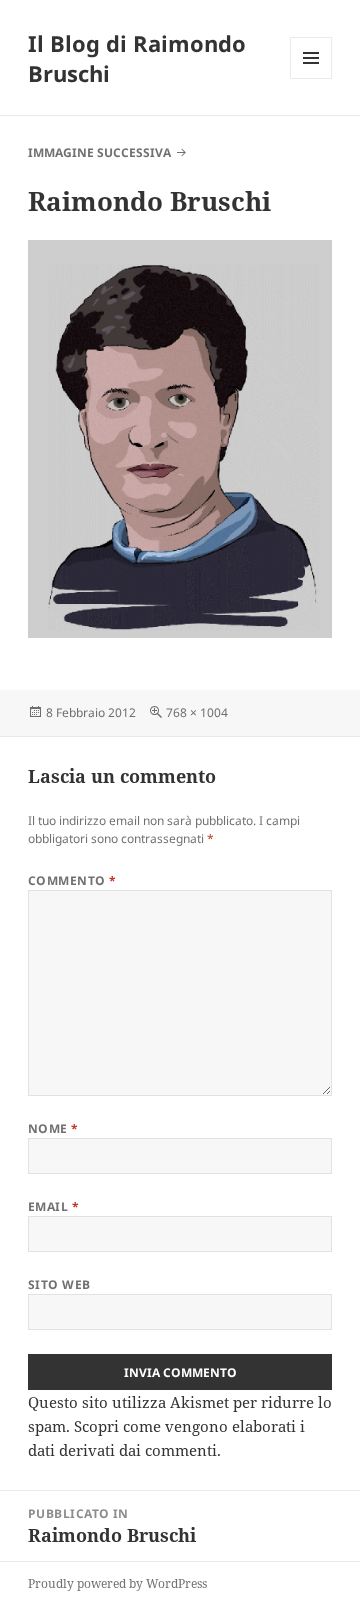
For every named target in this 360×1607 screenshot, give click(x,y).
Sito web (59, 1284)
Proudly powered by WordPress (117, 1583)
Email (53, 1206)
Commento (72, 880)
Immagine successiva (99, 152)
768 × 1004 (197, 712)
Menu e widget (311, 78)
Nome (53, 1128)
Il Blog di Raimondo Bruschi (137, 58)
